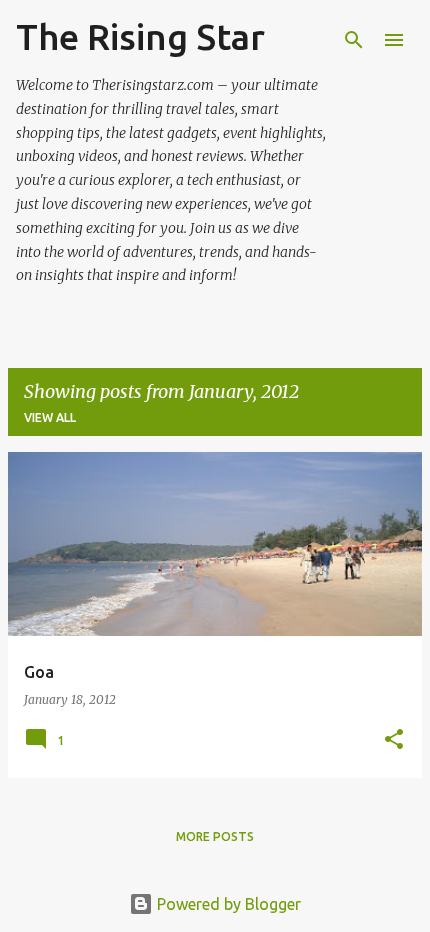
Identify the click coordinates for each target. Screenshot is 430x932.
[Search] (354, 40)
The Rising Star (140, 36)
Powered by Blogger (227, 904)
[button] (394, 740)
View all (50, 417)
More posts (215, 836)
